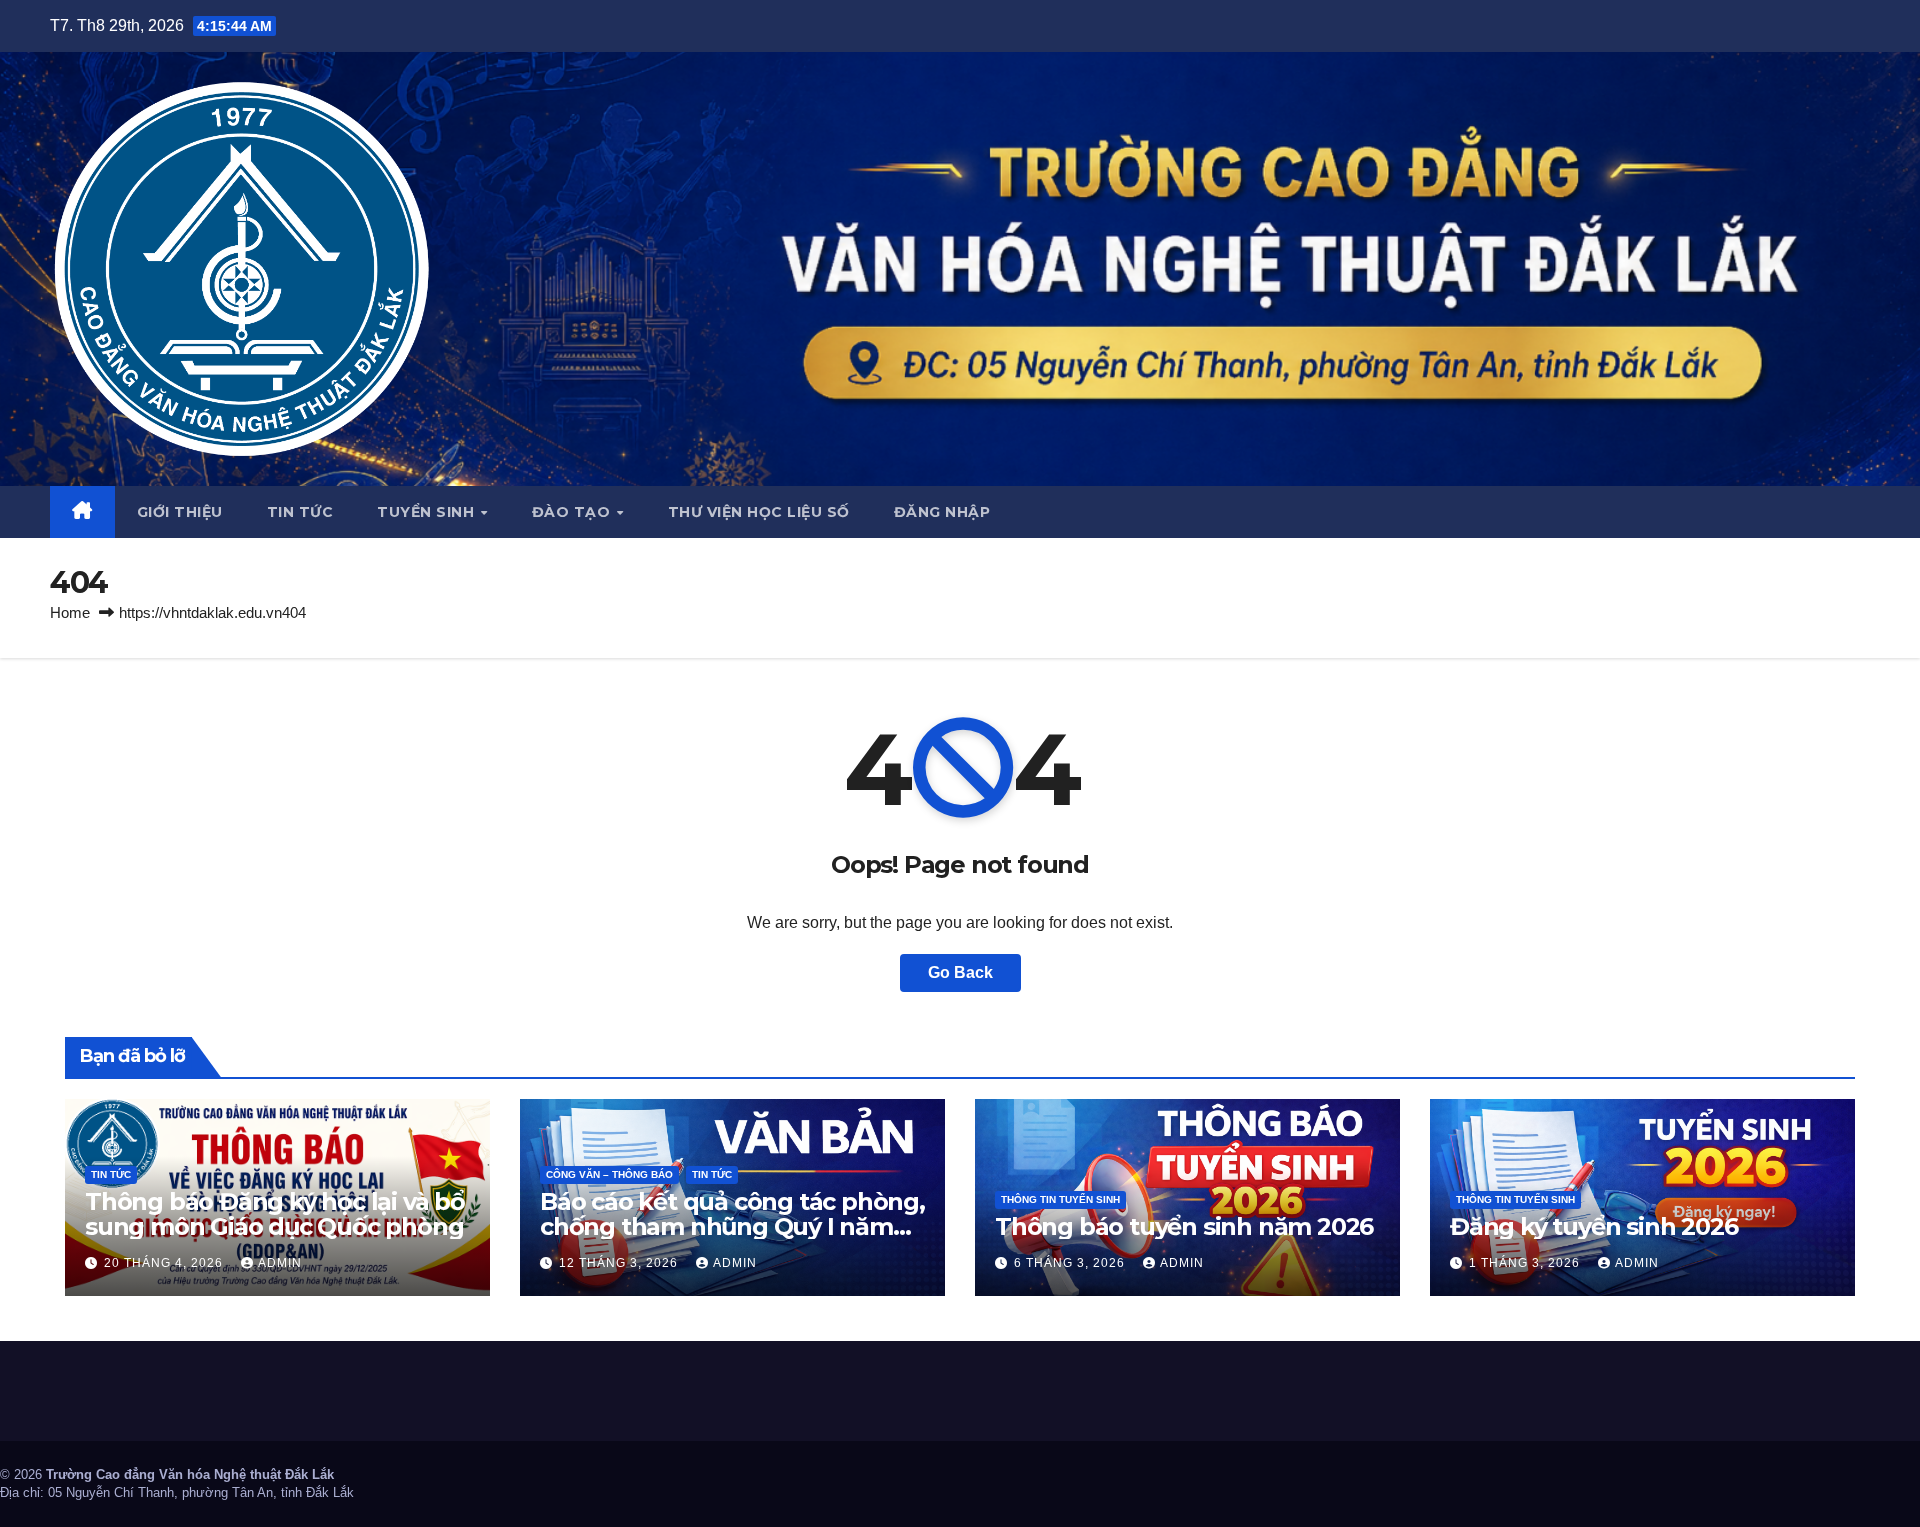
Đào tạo (573, 512)
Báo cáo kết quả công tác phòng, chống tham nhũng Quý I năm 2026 (732, 1226)
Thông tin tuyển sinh (1060, 1199)
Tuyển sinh (428, 512)
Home (70, 612)
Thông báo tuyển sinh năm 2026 (1184, 1226)
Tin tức (300, 512)
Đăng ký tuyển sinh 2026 (1593, 1226)
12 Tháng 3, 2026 (620, 1263)
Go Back (960, 972)
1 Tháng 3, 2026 (1526, 1263)
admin (280, 1263)
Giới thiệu (180, 512)
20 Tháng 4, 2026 (165, 1263)
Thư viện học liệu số (759, 512)
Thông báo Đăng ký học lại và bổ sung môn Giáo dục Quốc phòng (275, 1214)
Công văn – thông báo (609, 1174)
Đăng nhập (942, 512)
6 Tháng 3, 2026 (1071, 1263)
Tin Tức (111, 1174)
